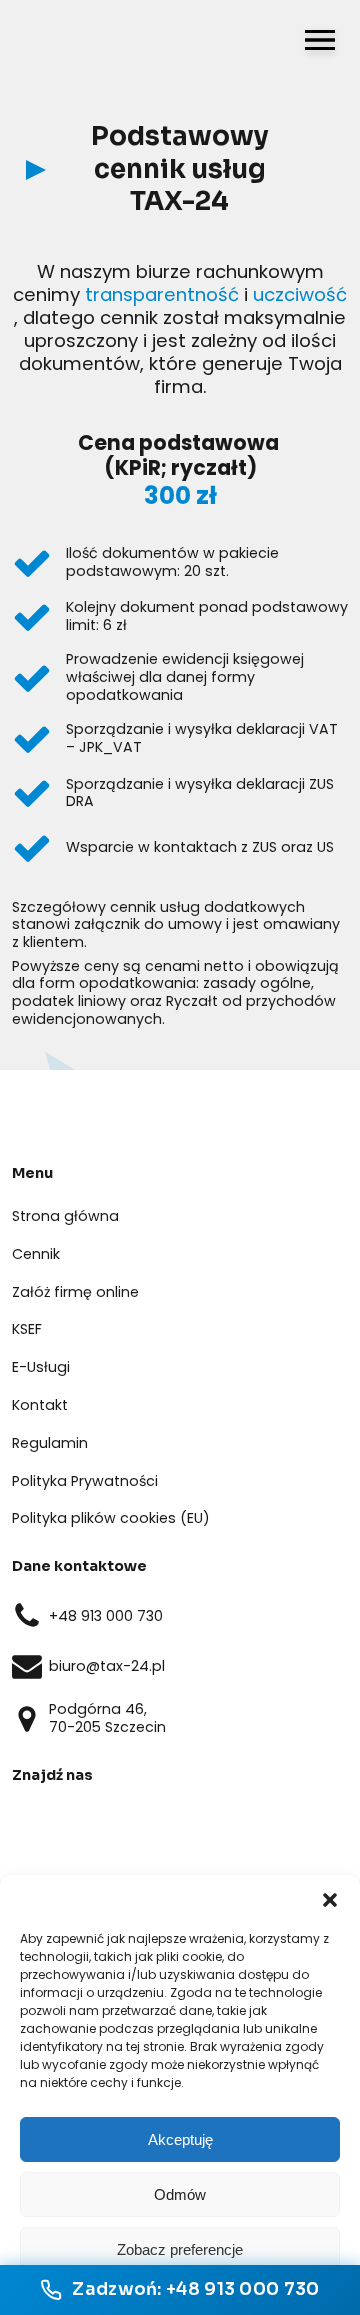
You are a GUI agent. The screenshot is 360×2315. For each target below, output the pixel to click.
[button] (330, 1900)
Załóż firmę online (75, 1292)
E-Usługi (41, 1367)
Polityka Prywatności (85, 1481)
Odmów (180, 2194)
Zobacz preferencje (180, 2249)
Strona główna (65, 1216)
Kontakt (40, 1405)
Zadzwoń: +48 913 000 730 (195, 2289)
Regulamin (50, 1443)
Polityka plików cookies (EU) (111, 1518)
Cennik (36, 1254)
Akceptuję (180, 2139)
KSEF (27, 1329)
